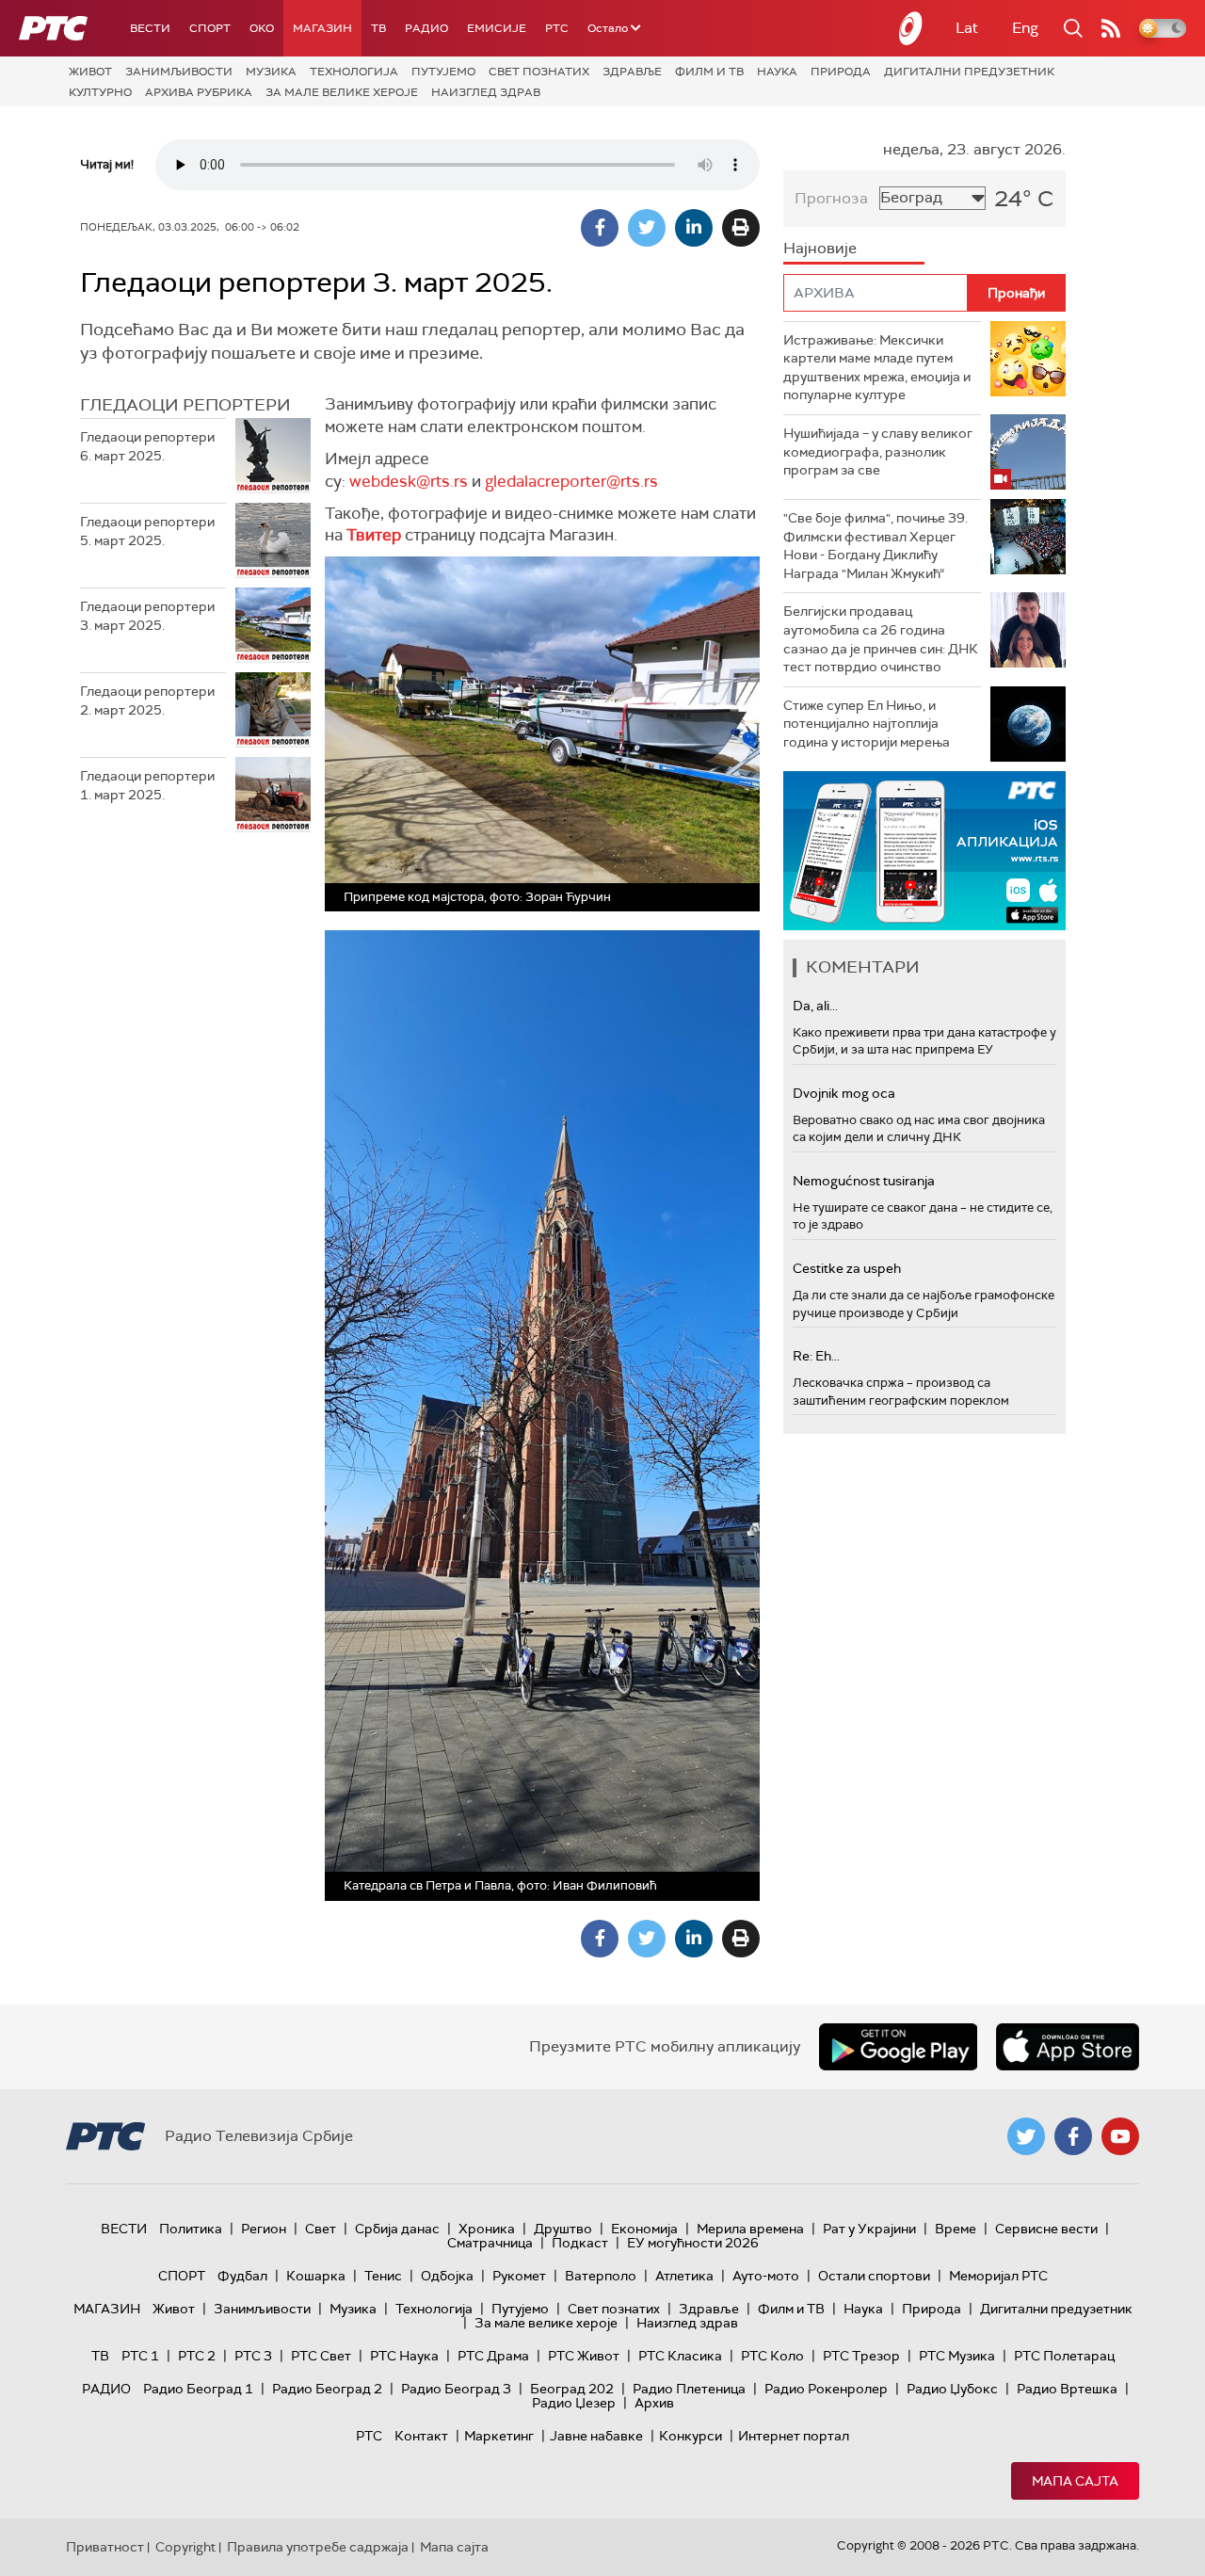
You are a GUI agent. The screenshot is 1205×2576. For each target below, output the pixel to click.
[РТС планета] (911, 28)
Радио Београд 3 (456, 2389)
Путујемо (443, 72)
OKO (262, 28)
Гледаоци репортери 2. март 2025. (147, 700)
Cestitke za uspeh (847, 1268)
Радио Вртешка (1067, 2389)
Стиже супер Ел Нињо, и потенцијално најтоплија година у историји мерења (867, 724)
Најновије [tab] (820, 248)
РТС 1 (140, 2356)
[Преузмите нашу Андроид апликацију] (898, 2047)
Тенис (383, 2276)
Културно (100, 92)
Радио (426, 28)
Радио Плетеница (689, 2389)
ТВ (378, 28)
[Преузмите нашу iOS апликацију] (1068, 2047)
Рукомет (519, 2276)
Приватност (105, 2547)
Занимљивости (179, 72)
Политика (191, 2229)
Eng (1025, 28)
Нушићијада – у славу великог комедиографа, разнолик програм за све (878, 451)
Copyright (185, 2547)
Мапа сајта (1075, 2481)
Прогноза (831, 198)
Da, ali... (815, 1006)
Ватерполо (601, 2276)
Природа (841, 72)
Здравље (632, 72)
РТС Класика (680, 2356)
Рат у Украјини (869, 2229)
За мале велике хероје (342, 92)
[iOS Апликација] (924, 851)
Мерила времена (750, 2229)
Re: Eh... (816, 1356)
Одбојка (447, 2276)
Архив (654, 2403)
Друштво (563, 2229)
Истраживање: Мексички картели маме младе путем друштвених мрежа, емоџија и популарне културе (877, 368)
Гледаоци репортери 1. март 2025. (147, 785)
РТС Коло (772, 2356)
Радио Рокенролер (826, 2389)
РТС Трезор (861, 2356)
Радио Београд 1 (198, 2389)
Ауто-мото (766, 2276)
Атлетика (684, 2276)
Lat (967, 28)
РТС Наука (404, 2356)
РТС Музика (957, 2356)
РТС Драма (493, 2356)
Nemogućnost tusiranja (864, 1181)
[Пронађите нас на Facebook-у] (1073, 2136)
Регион (264, 2229)
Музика (271, 72)
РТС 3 (253, 2356)
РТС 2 (197, 2356)
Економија (644, 2229)
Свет (321, 2229)
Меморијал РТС (998, 2276)
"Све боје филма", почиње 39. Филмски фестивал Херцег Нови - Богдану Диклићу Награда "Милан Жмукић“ (876, 546)
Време (956, 2229)
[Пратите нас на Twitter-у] (1026, 2136)
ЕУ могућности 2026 (693, 2243)
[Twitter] (647, 228)
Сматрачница (490, 2243)
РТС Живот (584, 2356)
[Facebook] (600, 228)
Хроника (487, 2229)
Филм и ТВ (709, 72)
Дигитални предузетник (969, 72)
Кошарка (316, 2276)
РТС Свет (321, 2356)
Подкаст (580, 2243)
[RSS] (1111, 28)
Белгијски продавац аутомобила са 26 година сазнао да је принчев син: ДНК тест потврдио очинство (881, 639)
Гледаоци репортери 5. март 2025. (147, 531)
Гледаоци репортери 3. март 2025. (147, 616)
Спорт (210, 28)
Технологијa (354, 72)
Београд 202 (572, 2389)
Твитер (374, 535)
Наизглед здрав (486, 92)
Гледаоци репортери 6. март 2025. (147, 446)
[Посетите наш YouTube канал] (1120, 2136)
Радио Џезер (574, 2403)
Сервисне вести (1046, 2229)
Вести (150, 28)
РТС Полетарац (1064, 2356)
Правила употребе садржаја (318, 2547)
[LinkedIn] (694, 228)
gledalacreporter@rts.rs (571, 481)
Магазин (322, 28)
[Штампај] (741, 228)
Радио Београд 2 (327, 2389)
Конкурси (691, 2436)
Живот (90, 72)
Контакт (421, 2436)
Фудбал (242, 2276)
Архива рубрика (199, 92)
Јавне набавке (596, 2436)
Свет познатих (539, 72)
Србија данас (397, 2229)
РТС (557, 28)
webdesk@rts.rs (409, 481)
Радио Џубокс (952, 2389)
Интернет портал (794, 2436)
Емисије (497, 28)
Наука (777, 72)
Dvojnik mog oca (844, 1093)
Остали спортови (874, 2276)
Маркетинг (499, 2436)
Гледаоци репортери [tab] (185, 405)
